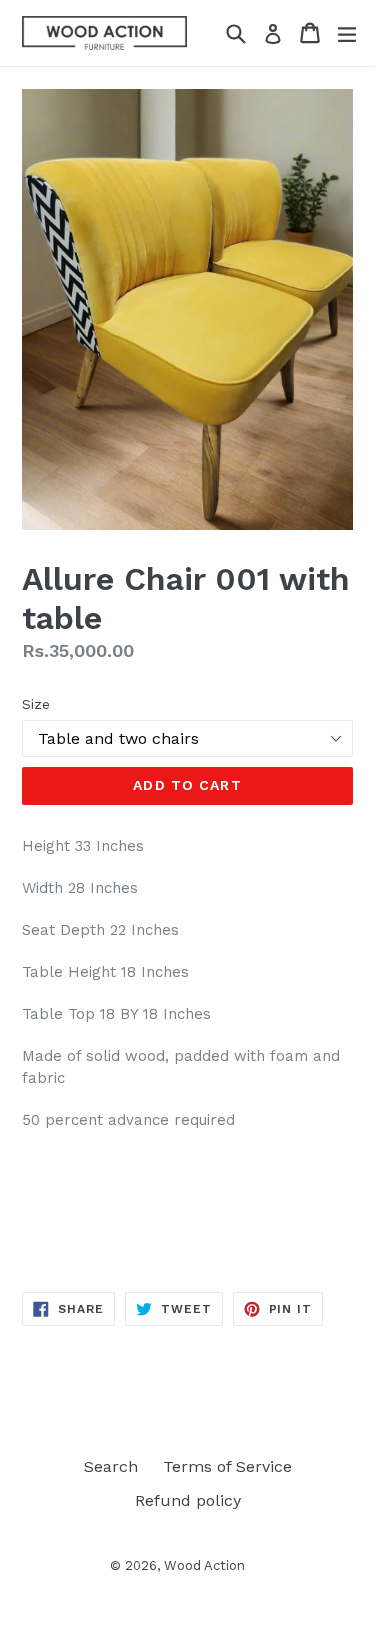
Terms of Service (227, 1466)
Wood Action (204, 1565)
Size (36, 704)
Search (111, 1466)
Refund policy (188, 1500)
